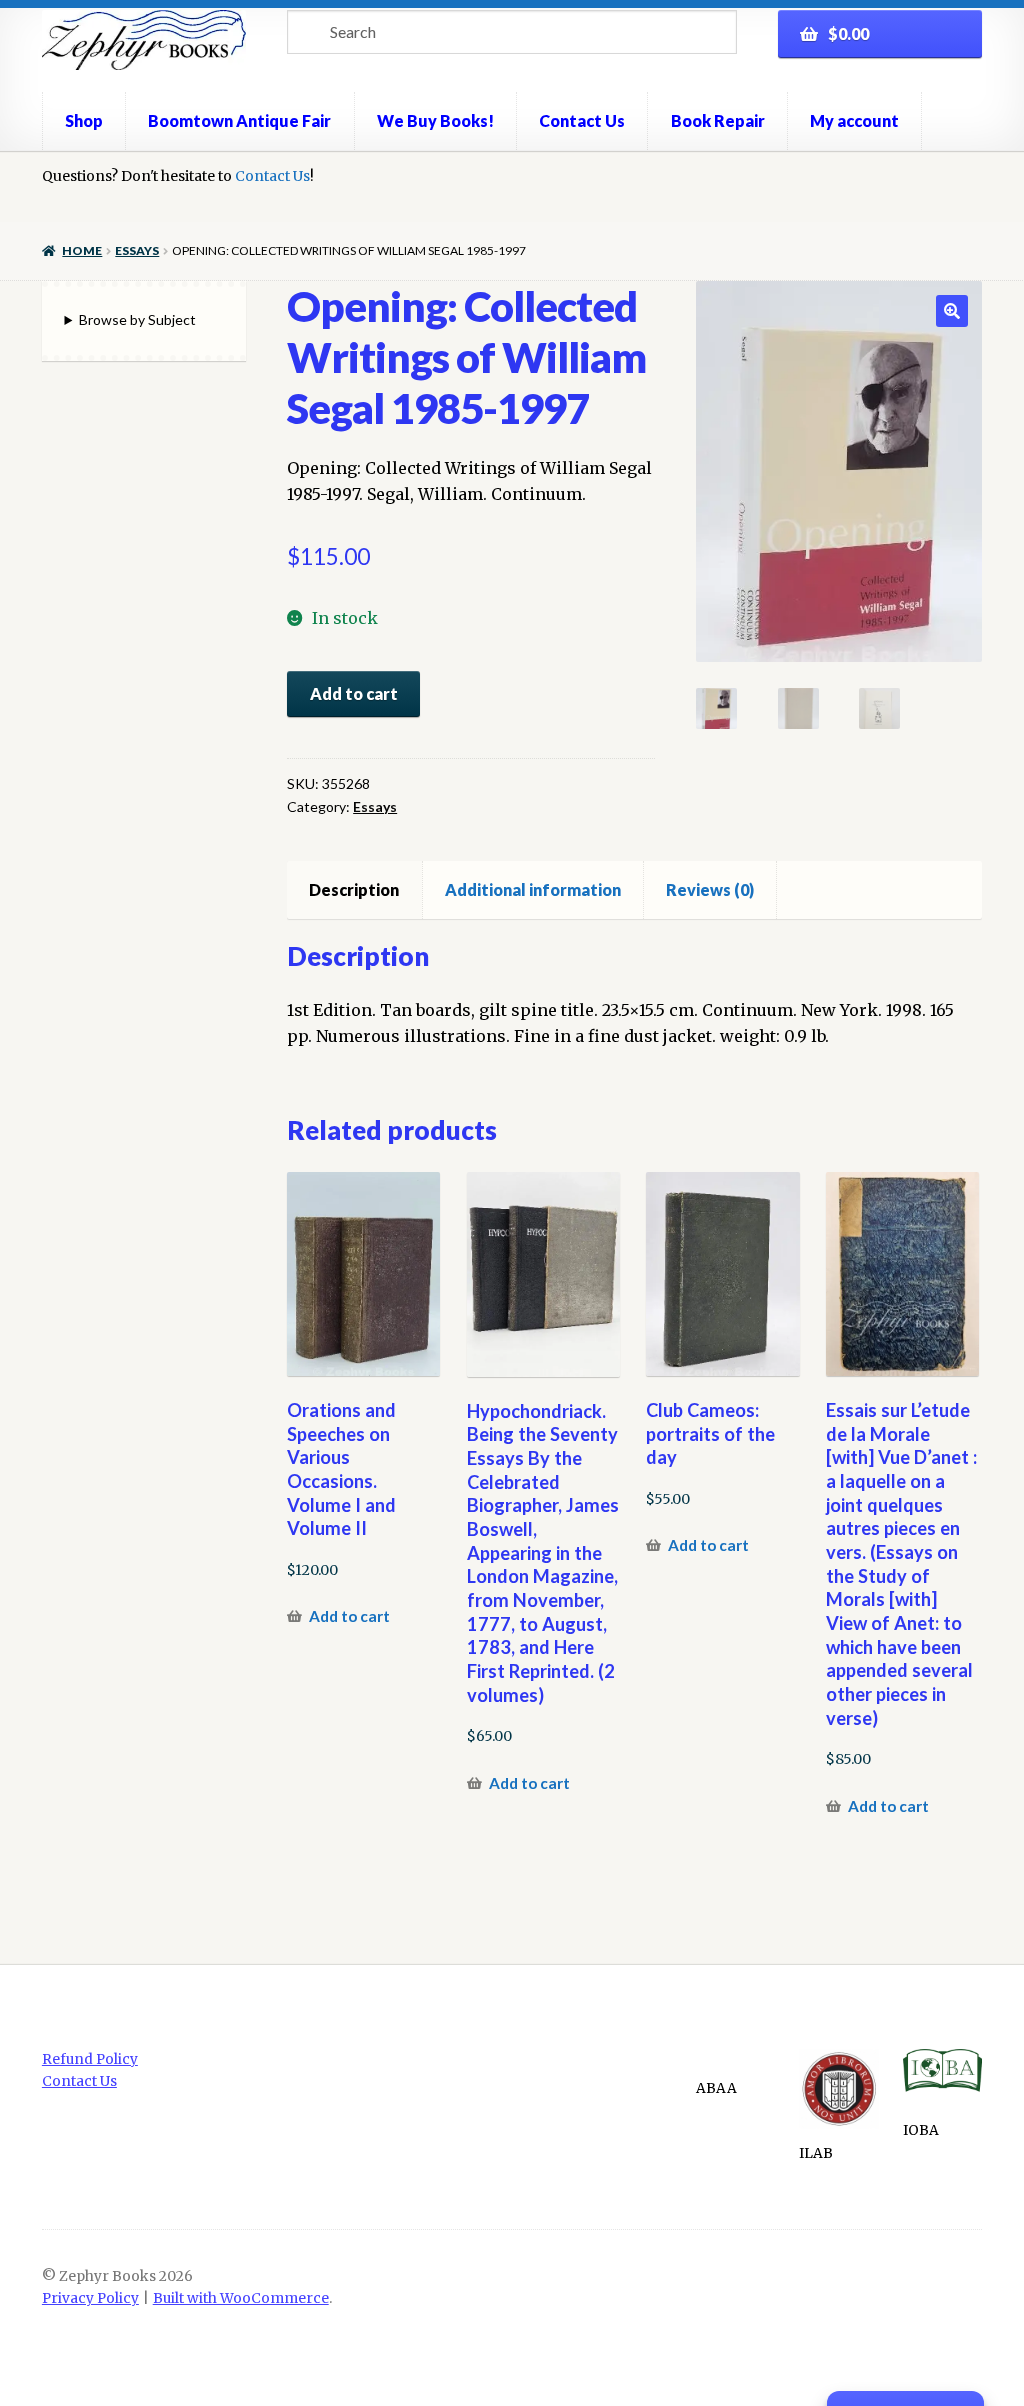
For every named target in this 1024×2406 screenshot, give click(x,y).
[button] (952, 311)
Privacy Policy (90, 2298)
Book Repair (718, 120)
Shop (84, 120)
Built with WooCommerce (241, 2298)
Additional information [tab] (533, 889)
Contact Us (582, 120)
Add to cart (354, 693)
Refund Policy (90, 2059)
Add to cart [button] (349, 1616)
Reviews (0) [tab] (710, 889)
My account (854, 120)
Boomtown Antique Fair (239, 120)
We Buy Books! (435, 120)
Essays (137, 250)
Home (82, 250)
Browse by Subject (137, 319)
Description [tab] (354, 889)
